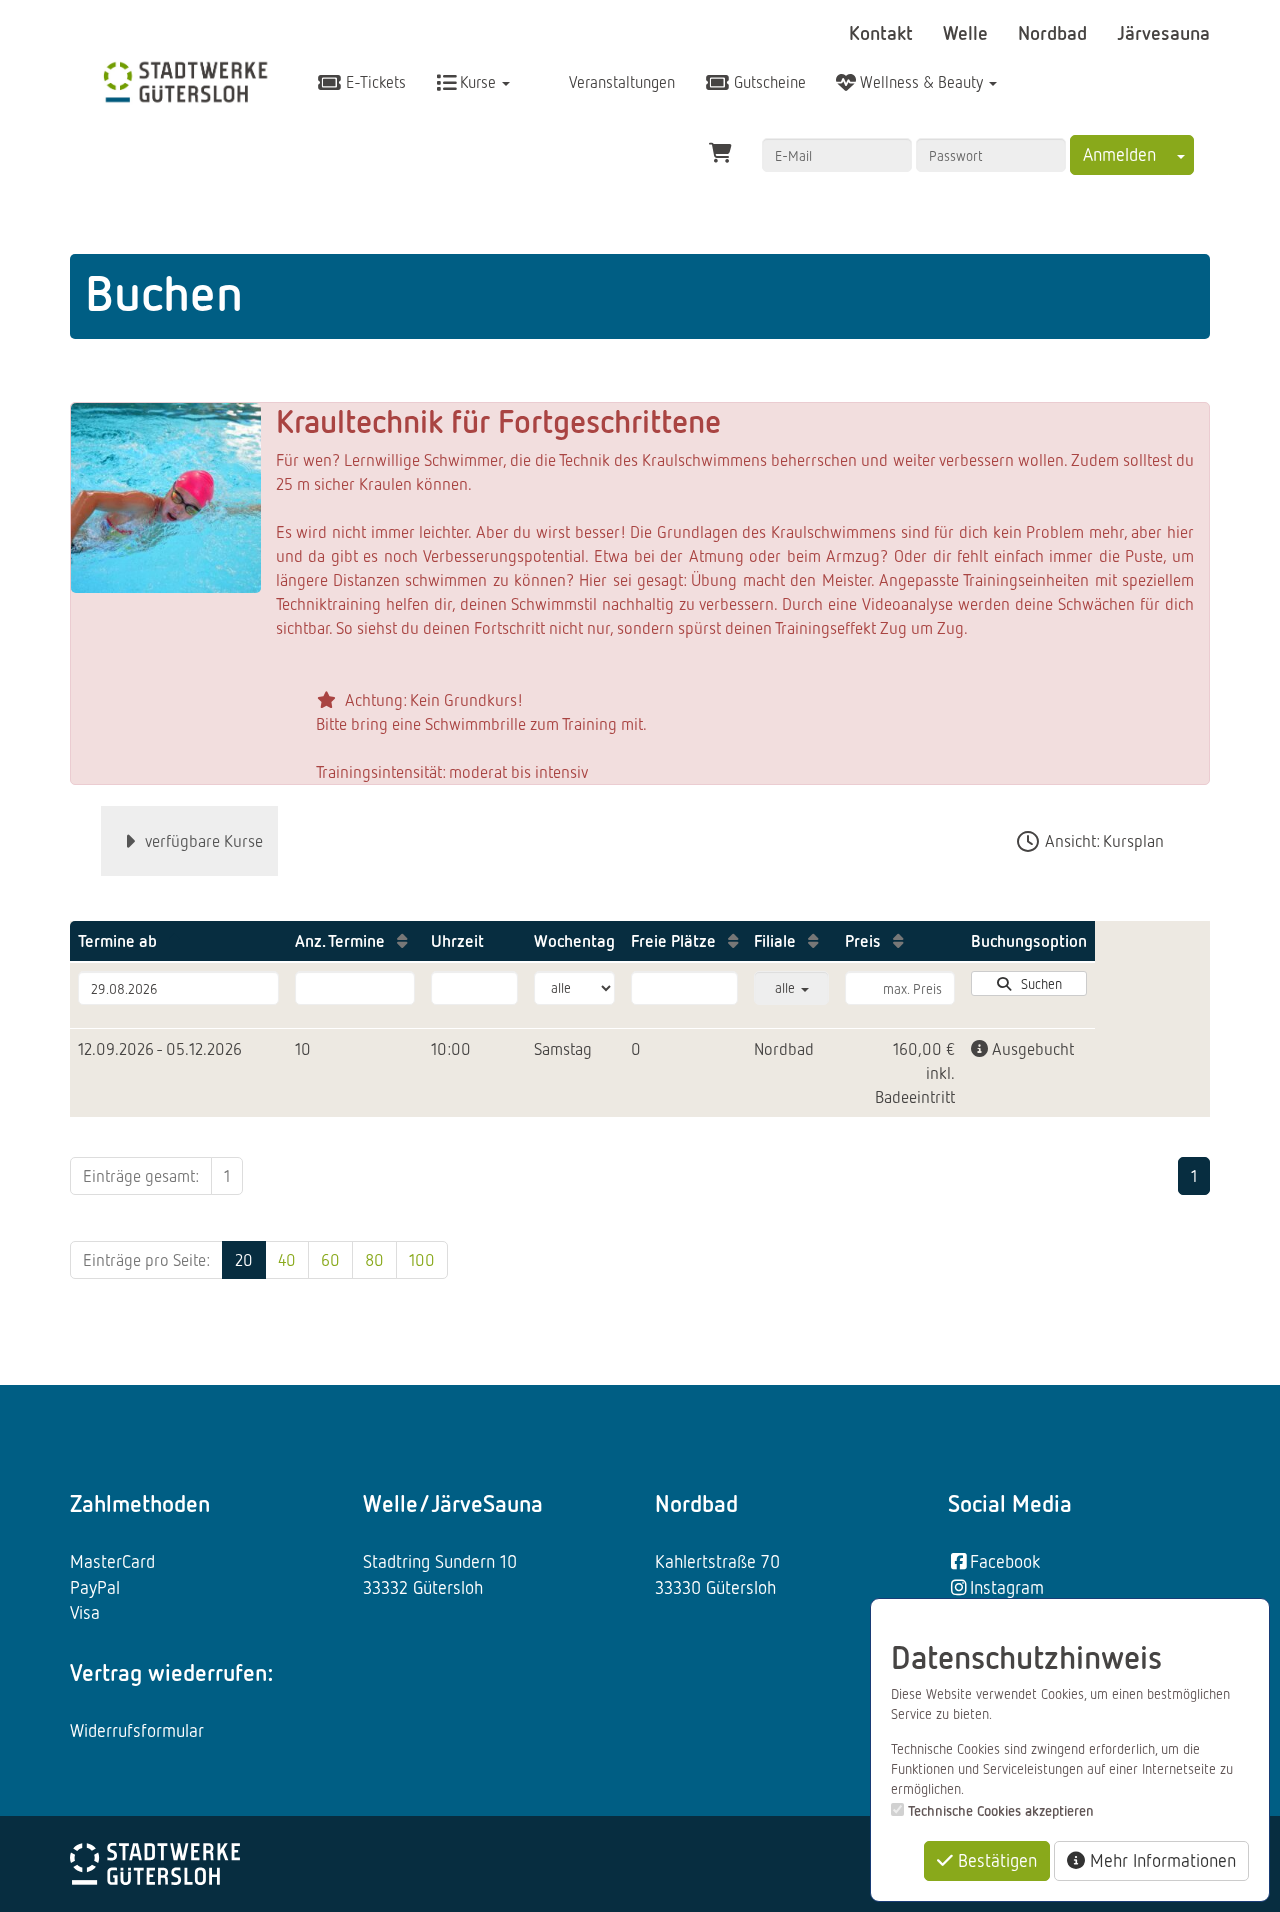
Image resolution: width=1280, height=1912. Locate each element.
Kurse (478, 82)
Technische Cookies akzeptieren (1001, 1810)
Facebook (1005, 1561)
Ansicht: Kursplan (1102, 840)
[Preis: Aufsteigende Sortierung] (898, 940)
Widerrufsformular (137, 1730)
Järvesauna (1163, 32)
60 (330, 1259)
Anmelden (1119, 154)
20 (244, 1259)
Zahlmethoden (140, 1503)
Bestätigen (995, 1860)
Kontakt (883, 32)
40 (287, 1259)
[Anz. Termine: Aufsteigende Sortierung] (402, 940)
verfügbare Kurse (202, 840)
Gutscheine (768, 82)
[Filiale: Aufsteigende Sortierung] (813, 940)
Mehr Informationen (1160, 1860)
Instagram (1007, 1587)
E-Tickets (374, 82)
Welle (968, 32)
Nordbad (1055, 32)
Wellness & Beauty (921, 82)
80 (374, 1259)
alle (787, 987)
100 (422, 1259)
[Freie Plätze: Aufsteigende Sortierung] (733, 940)
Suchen (1037, 983)
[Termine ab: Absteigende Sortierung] (174, 940)
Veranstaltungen (620, 82)
